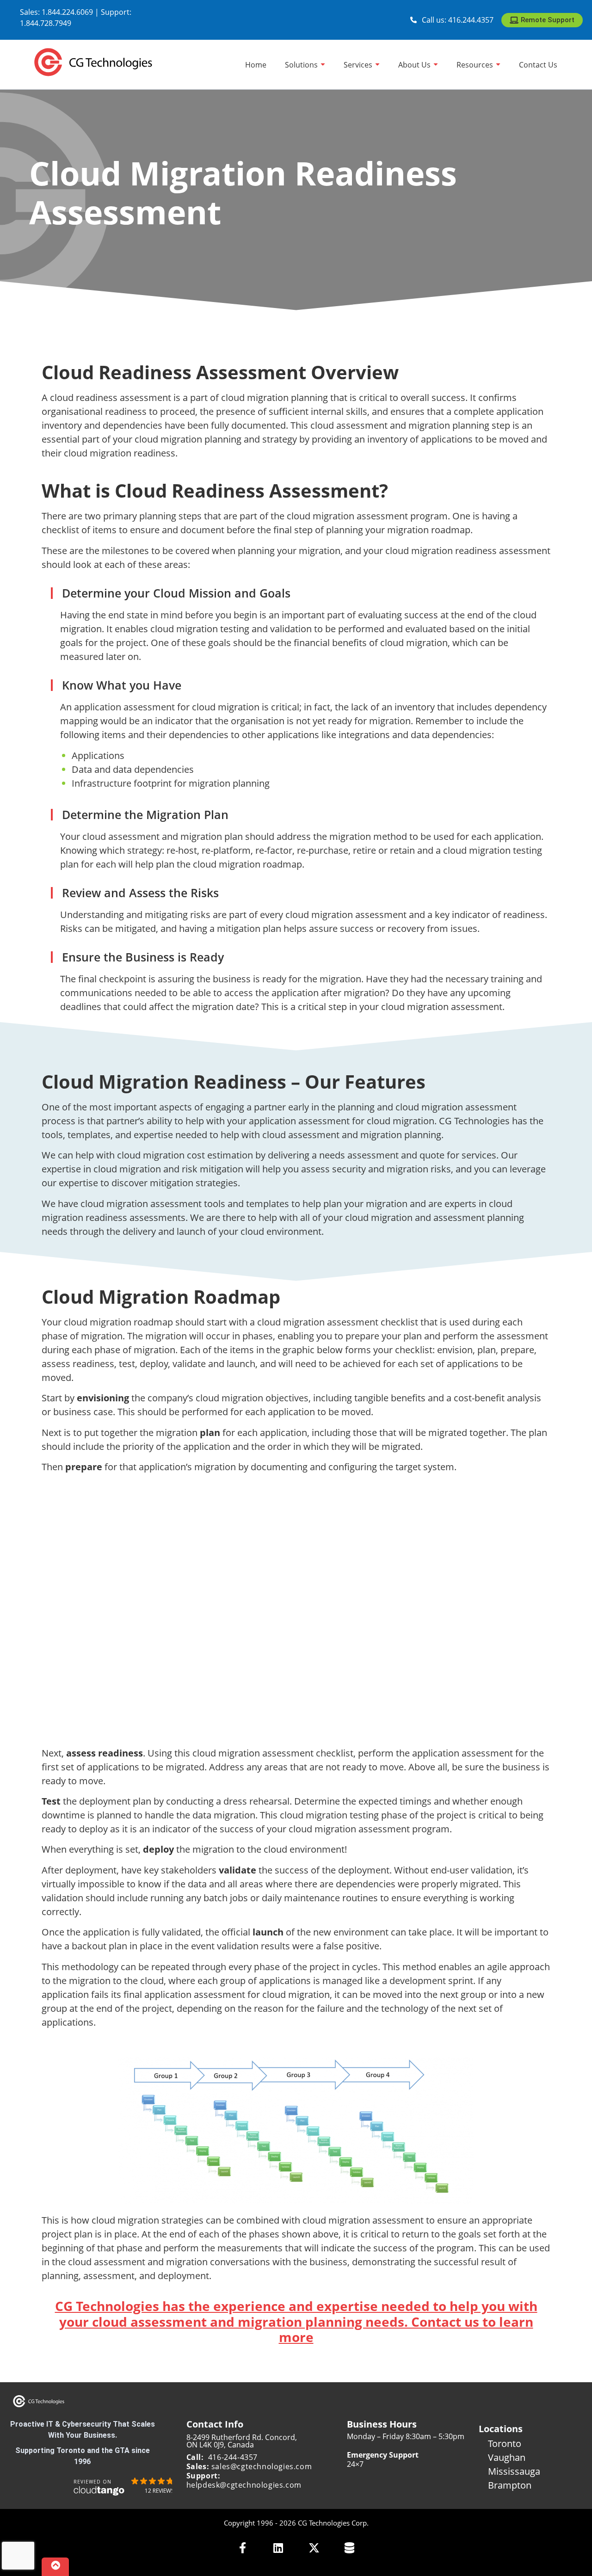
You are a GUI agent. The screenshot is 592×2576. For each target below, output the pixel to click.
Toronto (505, 2444)
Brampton (510, 2485)
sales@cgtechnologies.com (262, 2466)
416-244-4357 (233, 2457)
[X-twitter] (314, 2548)
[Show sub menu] (323, 65)
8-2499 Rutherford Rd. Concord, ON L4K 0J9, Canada (242, 2441)
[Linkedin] (278, 2548)
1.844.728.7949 (46, 23)
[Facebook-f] (243, 2548)
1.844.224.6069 (67, 12)
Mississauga (514, 2471)
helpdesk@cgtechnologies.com (244, 2485)
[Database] (349, 2548)
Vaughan (507, 2457)
